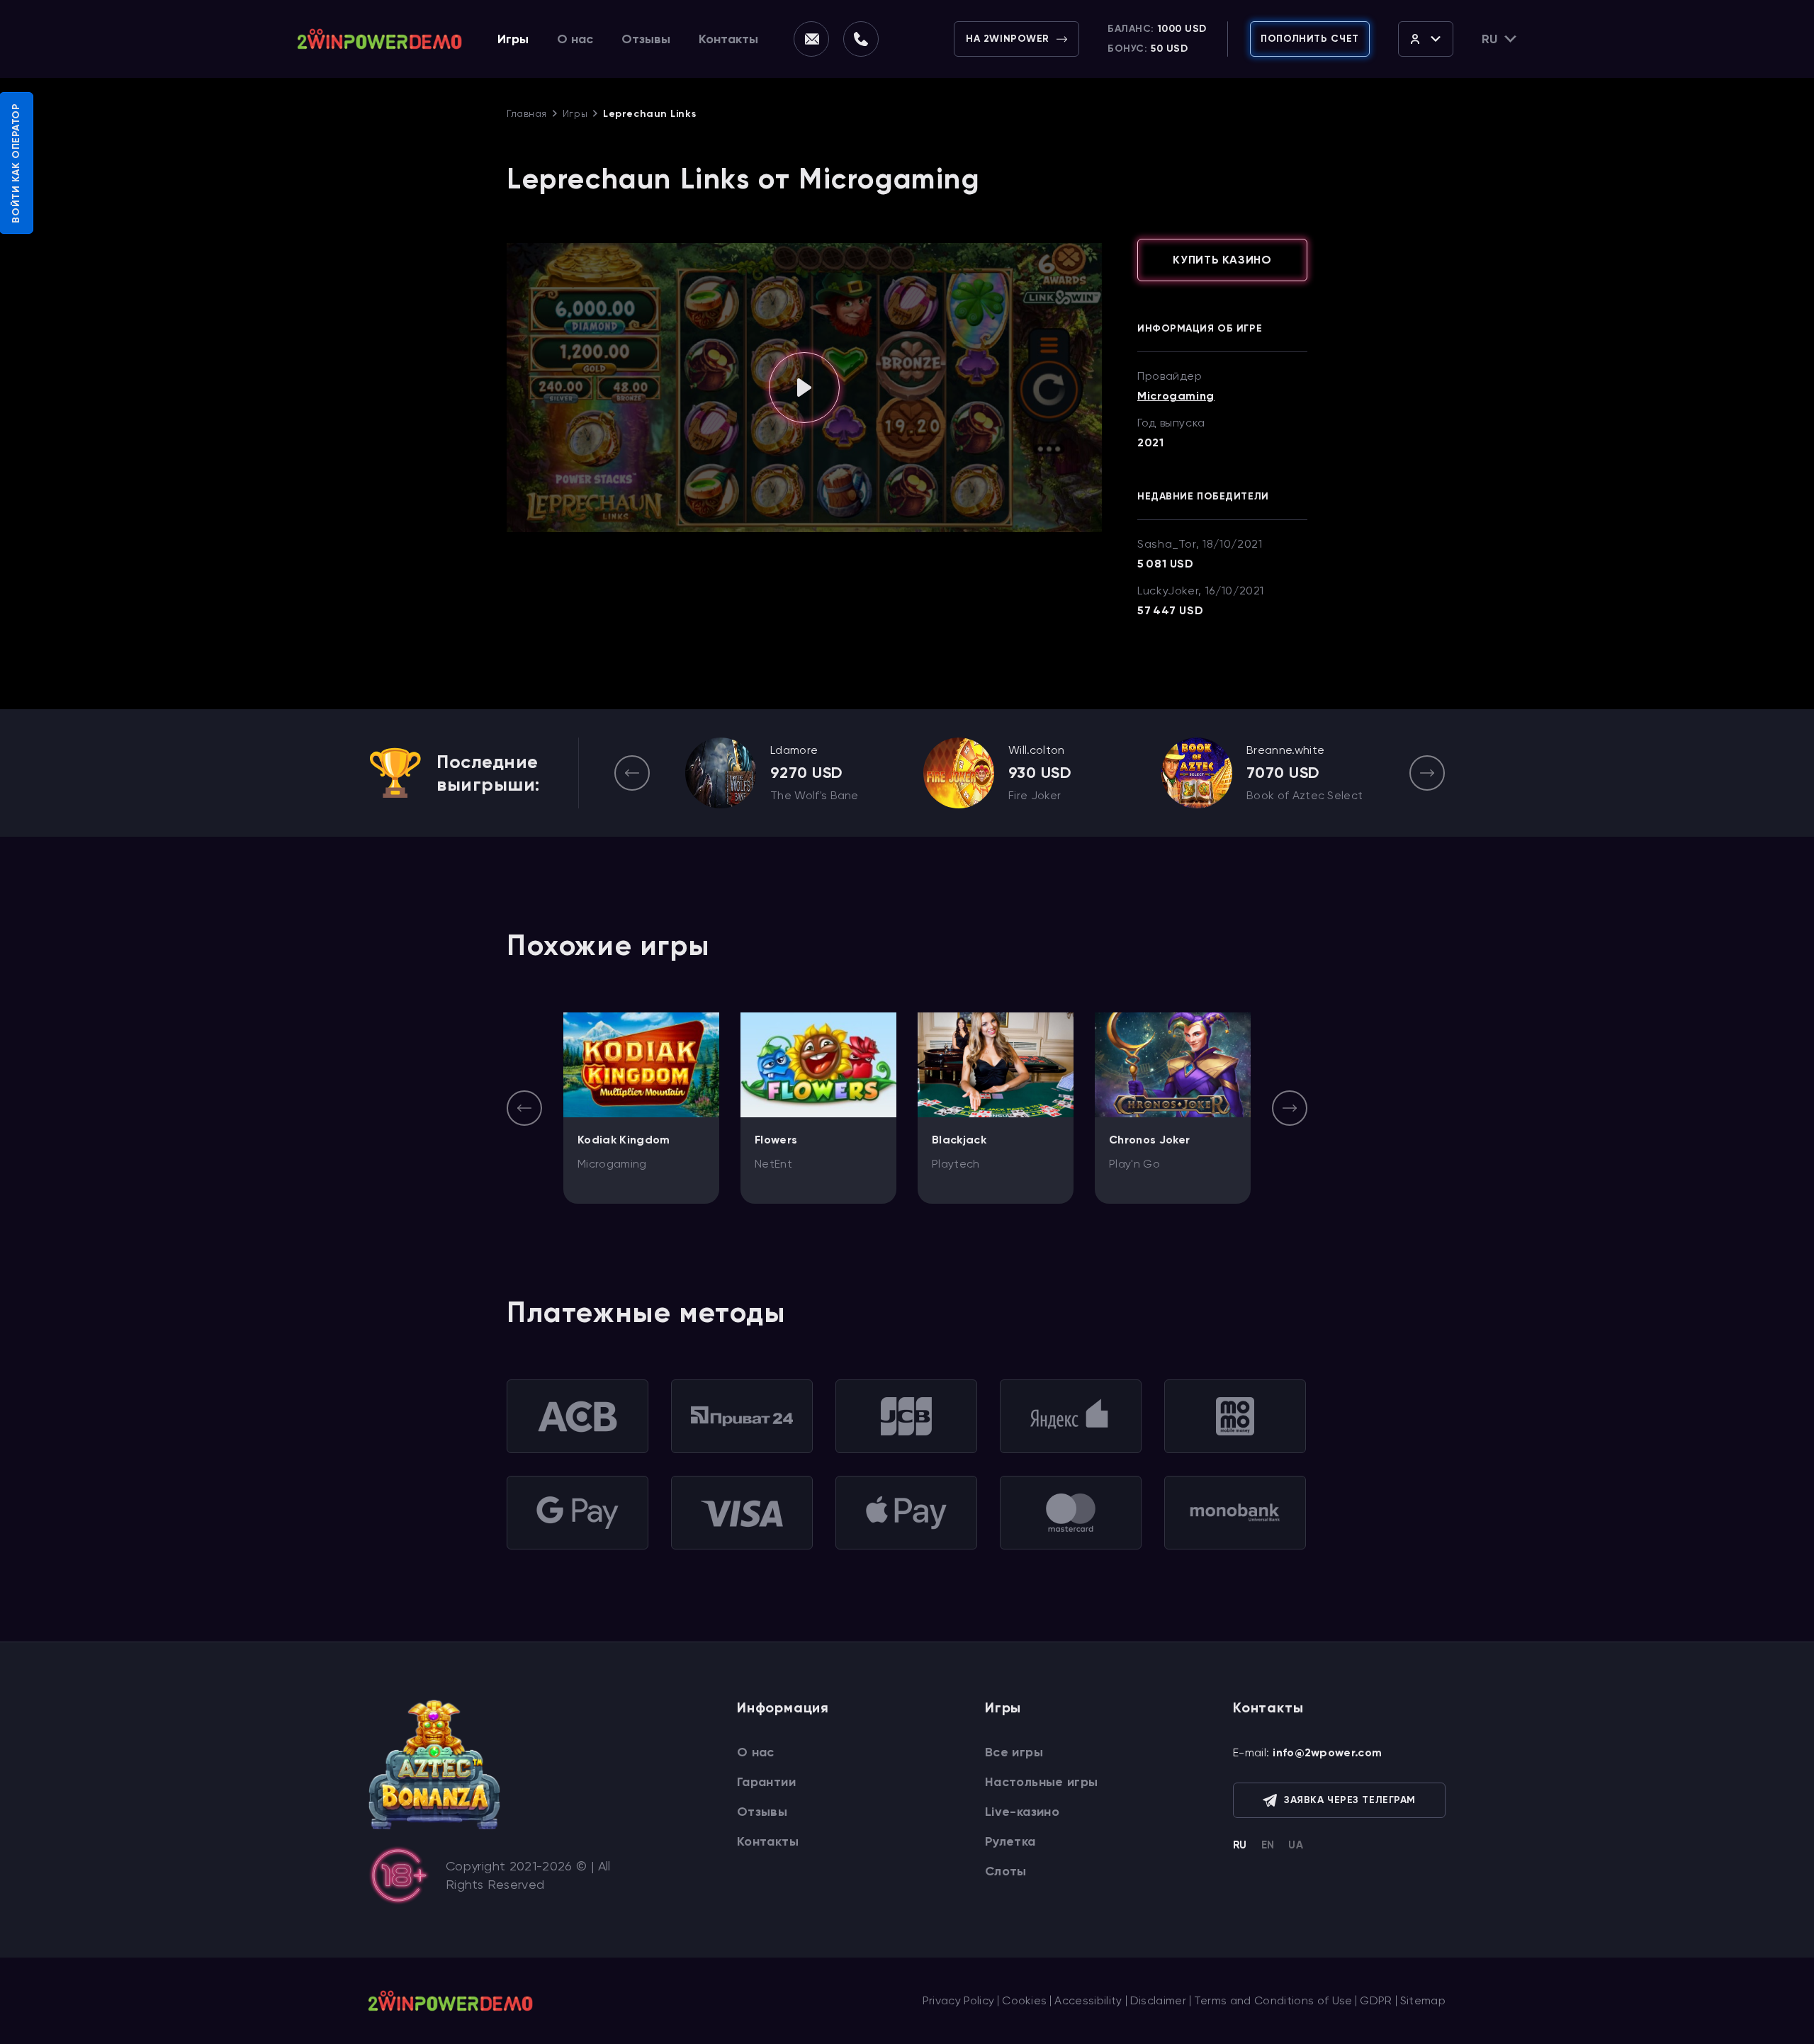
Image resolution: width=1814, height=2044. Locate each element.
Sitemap (1423, 2000)
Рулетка (1010, 1841)
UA (1296, 1845)
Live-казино (1022, 1812)
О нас (575, 39)
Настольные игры (1041, 1782)
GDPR (1376, 2000)
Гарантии (766, 1782)
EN (1268, 1845)
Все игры (1014, 1752)
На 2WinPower (1008, 39)
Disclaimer (1158, 2000)
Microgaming (1176, 396)
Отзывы (646, 39)
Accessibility (1088, 2000)
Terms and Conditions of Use (1273, 2000)
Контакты (728, 39)
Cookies (1024, 2000)
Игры (513, 39)
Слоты (1006, 1871)
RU (1240, 1845)
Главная (527, 113)
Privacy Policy (958, 2000)
